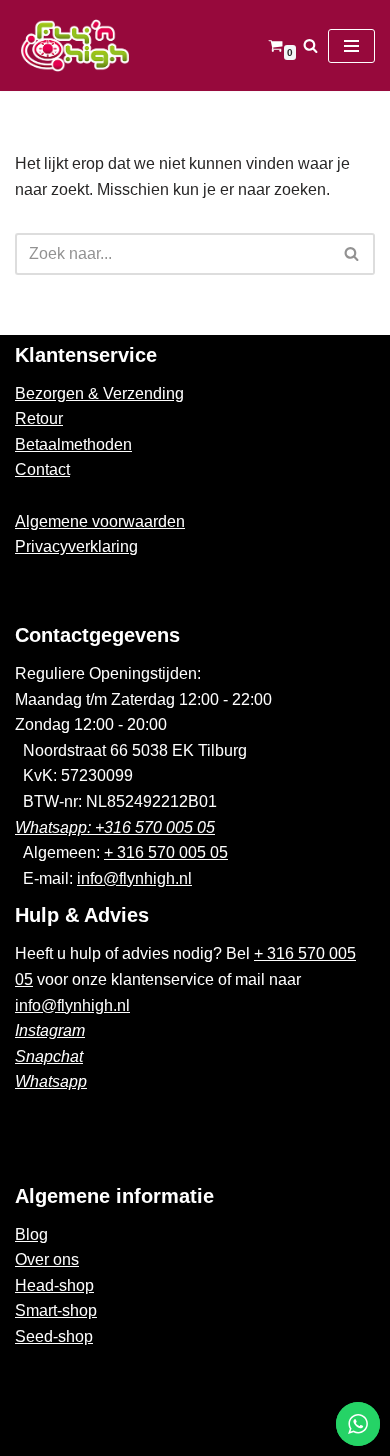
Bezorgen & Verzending (99, 393)
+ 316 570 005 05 (166, 852)
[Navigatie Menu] (351, 46)
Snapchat (49, 1056)
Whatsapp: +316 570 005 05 (115, 827)
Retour (39, 418)
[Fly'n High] (75, 45)
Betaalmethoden (73, 444)
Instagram (50, 1030)
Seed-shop (54, 1336)
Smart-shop (56, 1310)
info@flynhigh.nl (134, 878)
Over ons (47, 1259)
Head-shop (54, 1285)
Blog (31, 1234)
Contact (42, 469)
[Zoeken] (310, 45)
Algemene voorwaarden (100, 521)
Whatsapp (51, 1081)
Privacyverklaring (76, 546)
